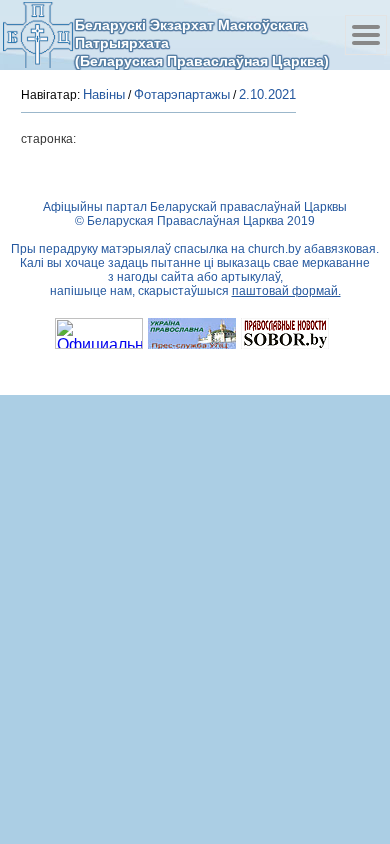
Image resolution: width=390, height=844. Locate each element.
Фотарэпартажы (182, 94)
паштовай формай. (286, 291)
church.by (274, 249)
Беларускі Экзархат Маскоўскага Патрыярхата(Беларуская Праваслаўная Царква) (202, 42)
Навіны (104, 94)
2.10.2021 (267, 94)
